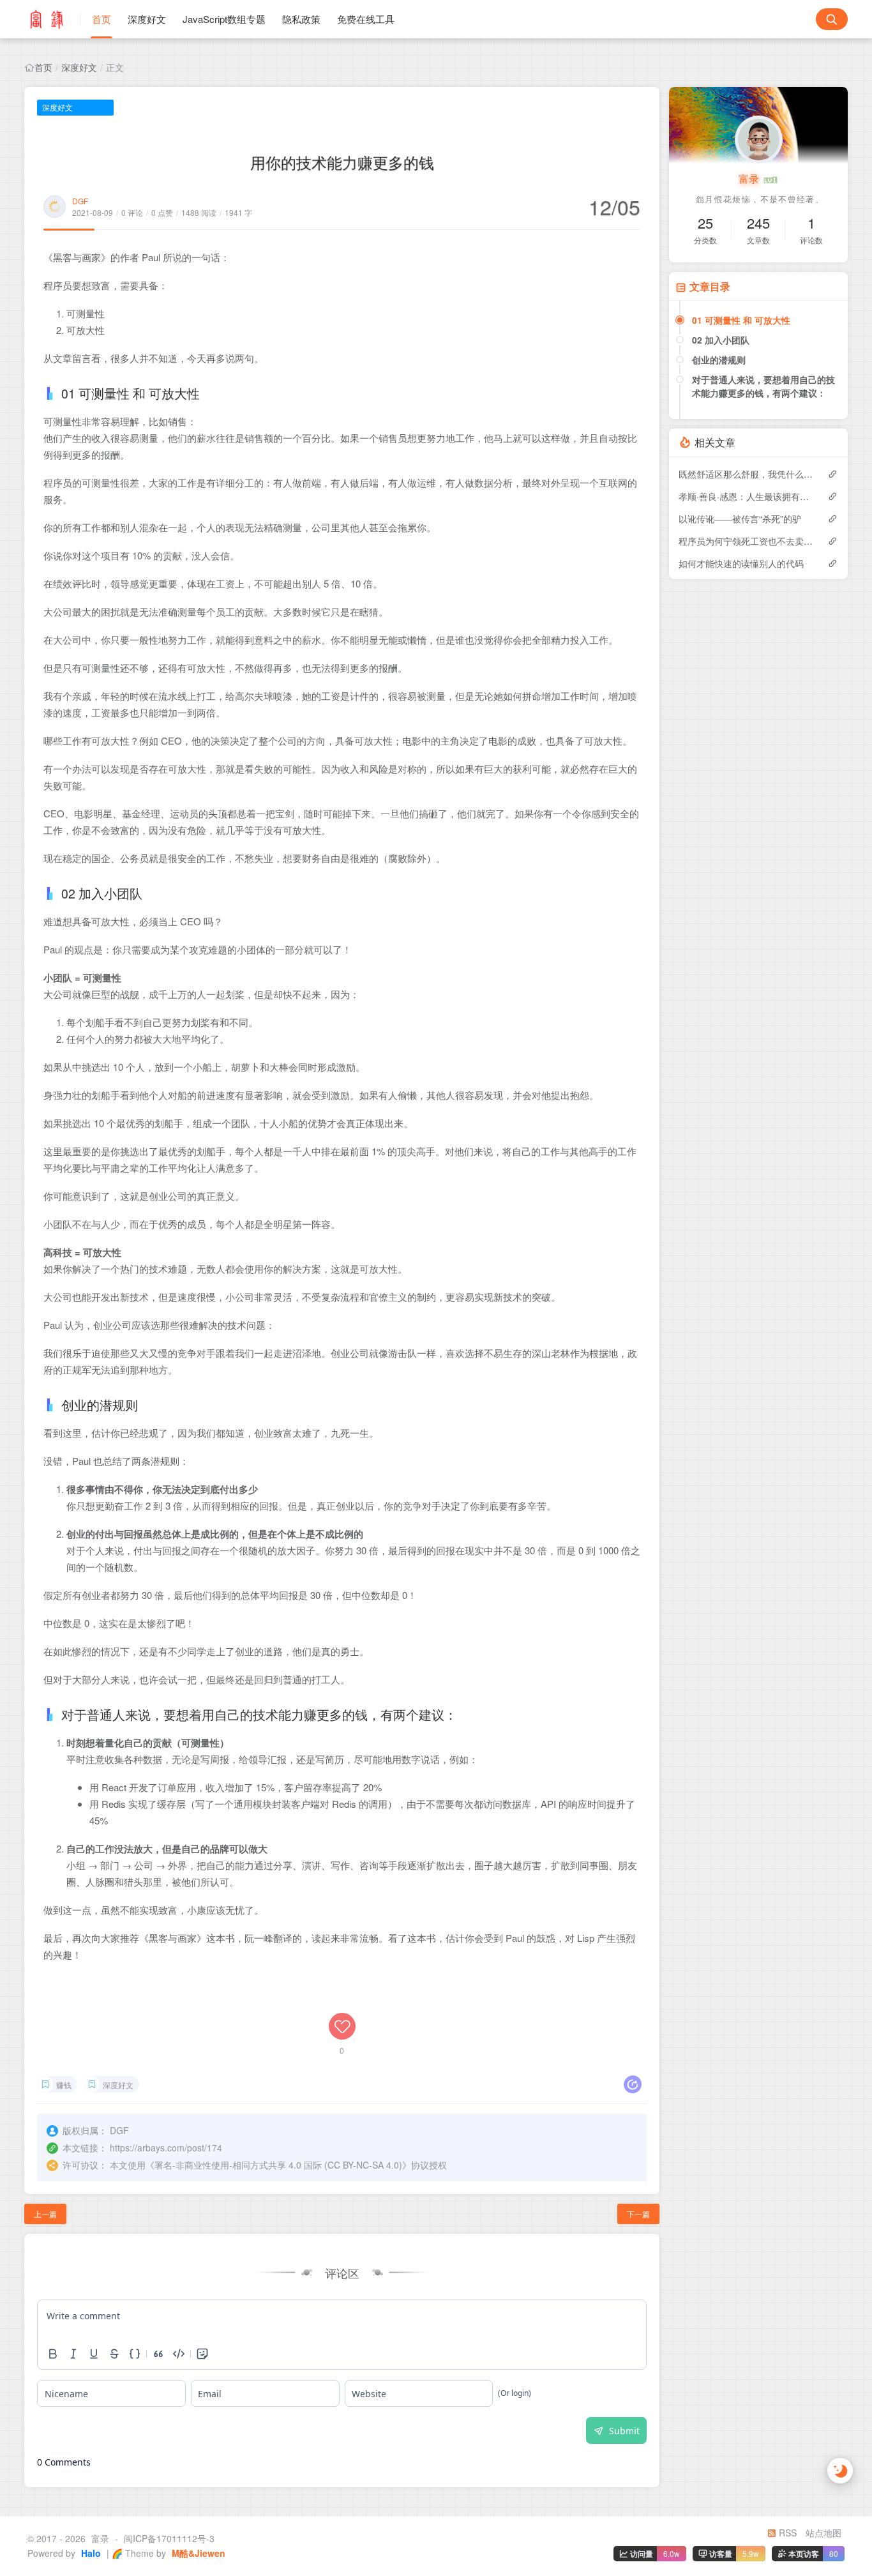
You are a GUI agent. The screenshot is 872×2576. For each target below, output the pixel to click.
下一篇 (638, 2214)
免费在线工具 (366, 19)
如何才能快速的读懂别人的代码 (741, 563)
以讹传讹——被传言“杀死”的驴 (740, 519)
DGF (80, 201)
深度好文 (147, 19)
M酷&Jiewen (197, 2553)
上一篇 (45, 2214)
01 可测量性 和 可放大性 (741, 320)
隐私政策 (301, 19)
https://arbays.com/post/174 (166, 2148)
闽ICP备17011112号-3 (169, 2538)
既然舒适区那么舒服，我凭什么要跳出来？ (747, 474)
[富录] (52, 19)
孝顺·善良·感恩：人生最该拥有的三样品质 (747, 496)
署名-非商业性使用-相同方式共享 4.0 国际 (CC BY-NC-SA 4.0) (278, 2165)
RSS (786, 2533)
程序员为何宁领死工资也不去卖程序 (747, 541)
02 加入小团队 (721, 340)
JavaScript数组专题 (224, 19)
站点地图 (823, 2533)
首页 (101, 19)
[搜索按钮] (832, 19)
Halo (90, 2553)
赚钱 (64, 2085)
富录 (750, 178)
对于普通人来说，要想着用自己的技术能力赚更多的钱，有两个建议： (763, 386)
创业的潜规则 (719, 360)
